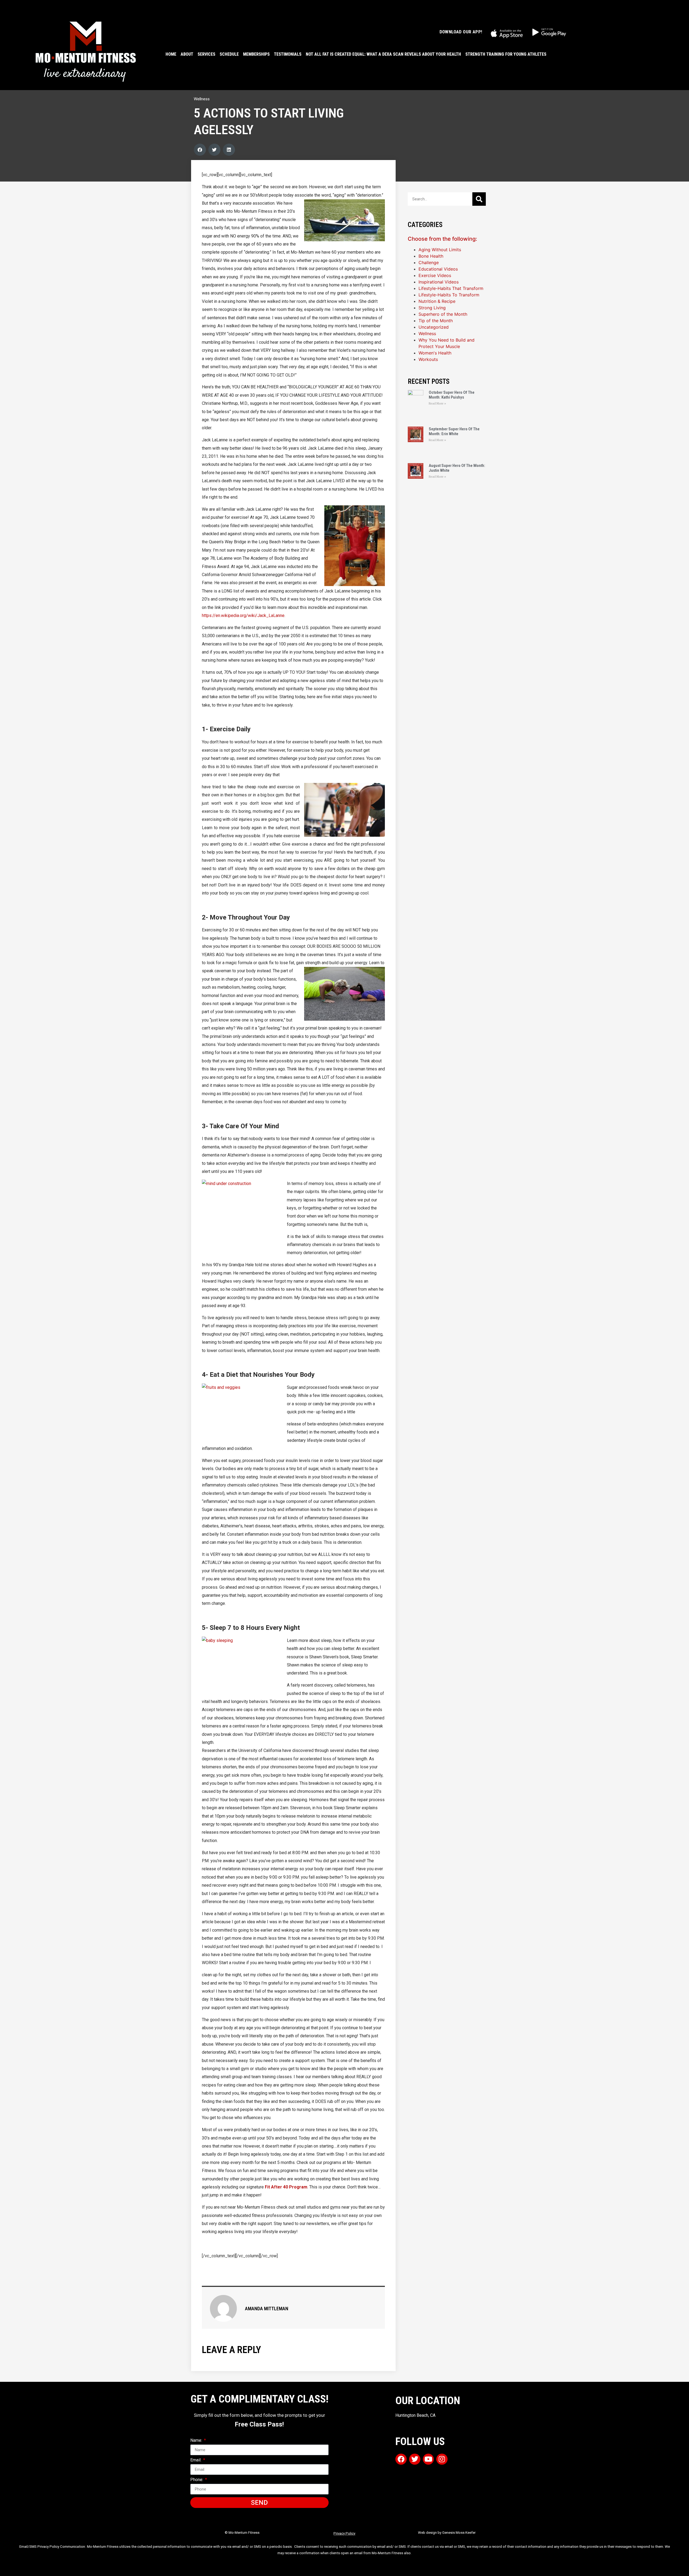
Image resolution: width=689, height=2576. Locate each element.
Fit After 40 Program (286, 2187)
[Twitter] (415, 2459)
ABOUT (187, 54)
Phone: (197, 2480)
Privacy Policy (344, 2533)
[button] (200, 150)
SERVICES (206, 54)
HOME (171, 54)
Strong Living (432, 308)
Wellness (202, 99)
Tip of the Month (436, 321)
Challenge (429, 262)
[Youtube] (428, 2459)
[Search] (479, 199)
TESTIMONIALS (288, 54)
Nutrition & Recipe (437, 301)
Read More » (437, 404)
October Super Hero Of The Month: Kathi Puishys (452, 395)
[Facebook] (401, 2459)
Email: (196, 2460)
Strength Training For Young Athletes (506, 54)
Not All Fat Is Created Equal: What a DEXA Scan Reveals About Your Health (383, 54)
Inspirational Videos (439, 282)
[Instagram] (442, 2459)
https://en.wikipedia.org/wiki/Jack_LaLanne (243, 615)
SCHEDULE (229, 54)
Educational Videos (438, 269)
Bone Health (431, 256)
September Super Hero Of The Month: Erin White (454, 431)
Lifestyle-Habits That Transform (451, 288)
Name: (197, 2441)
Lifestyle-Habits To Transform (449, 295)
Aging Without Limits (440, 250)
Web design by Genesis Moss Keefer (447, 2533)
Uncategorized (434, 327)
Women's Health (435, 353)
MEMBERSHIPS (256, 54)
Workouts (428, 359)
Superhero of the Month (443, 314)
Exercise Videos (435, 275)
